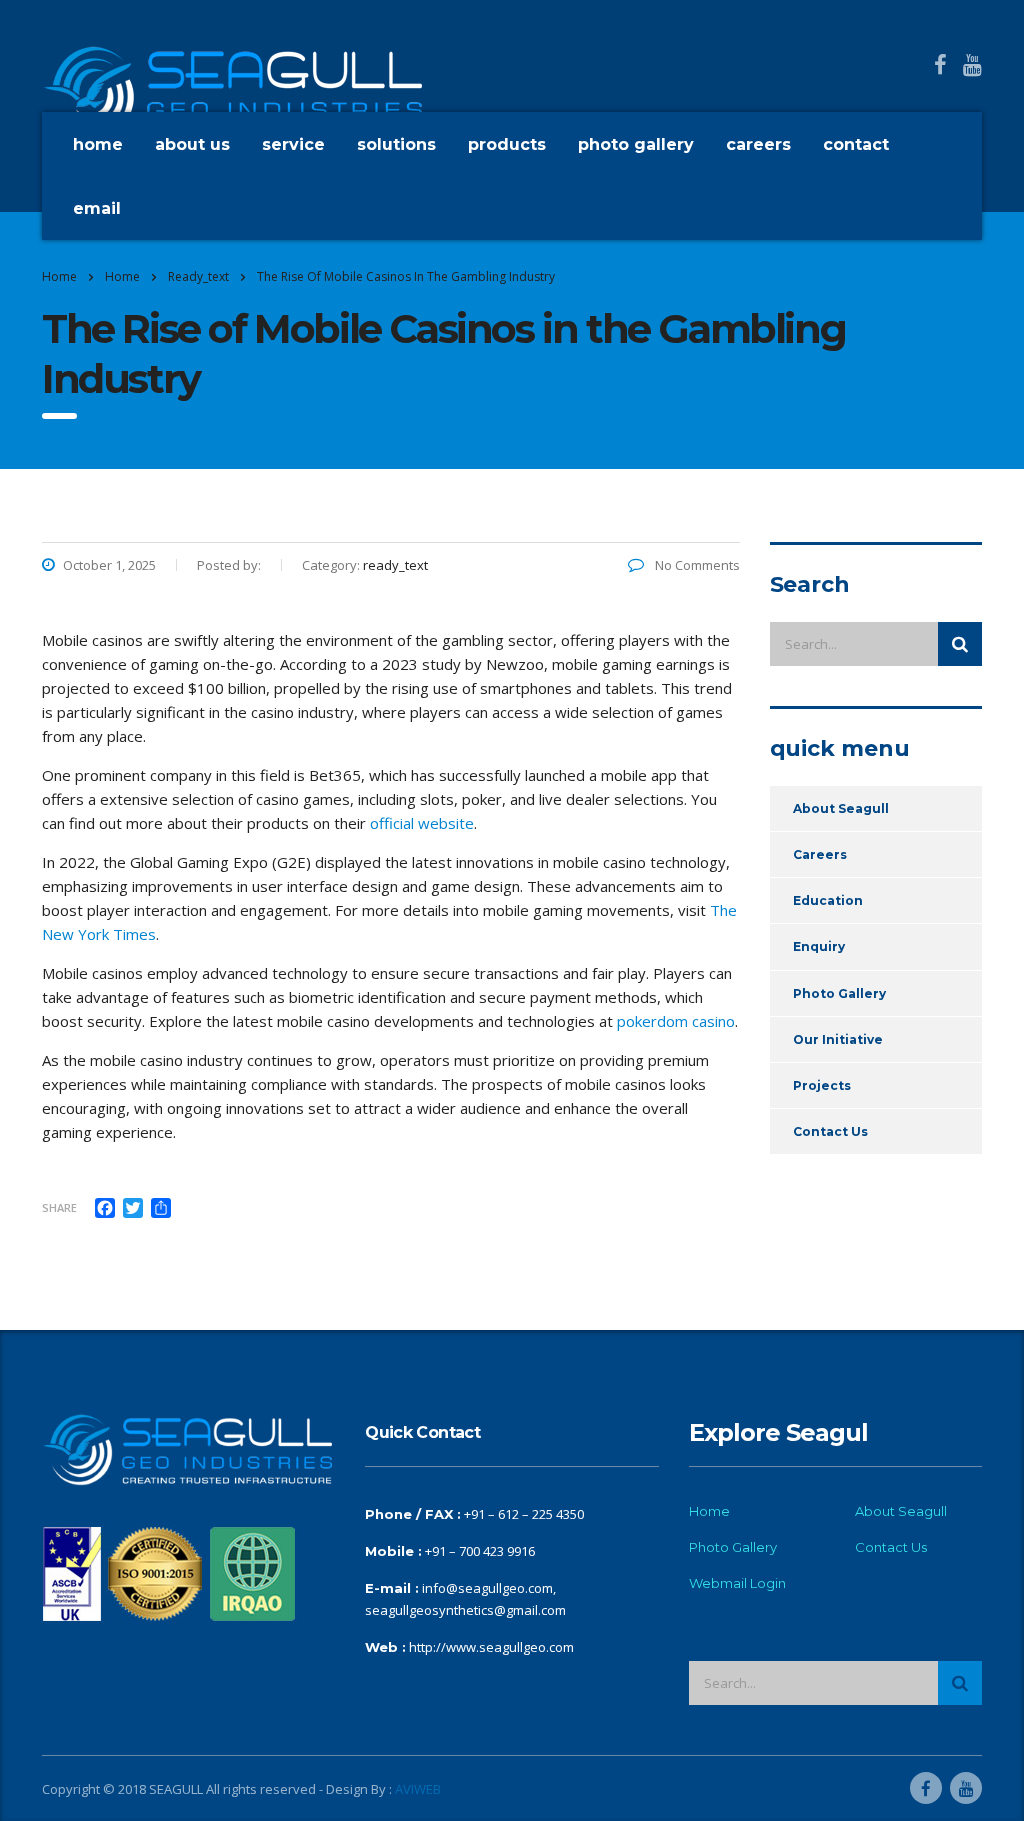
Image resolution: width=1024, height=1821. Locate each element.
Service (293, 144)
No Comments (696, 565)
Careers (758, 144)
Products (507, 144)
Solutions (396, 144)
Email (97, 208)
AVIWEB (418, 1789)
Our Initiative (838, 1039)
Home (98, 144)
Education (828, 900)
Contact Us (830, 1131)
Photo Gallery (636, 144)
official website (422, 823)
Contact (856, 144)
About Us (192, 144)
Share (59, 1207)
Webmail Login (737, 1583)
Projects (822, 1085)
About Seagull (841, 808)
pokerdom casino (676, 1021)
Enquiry (819, 946)
